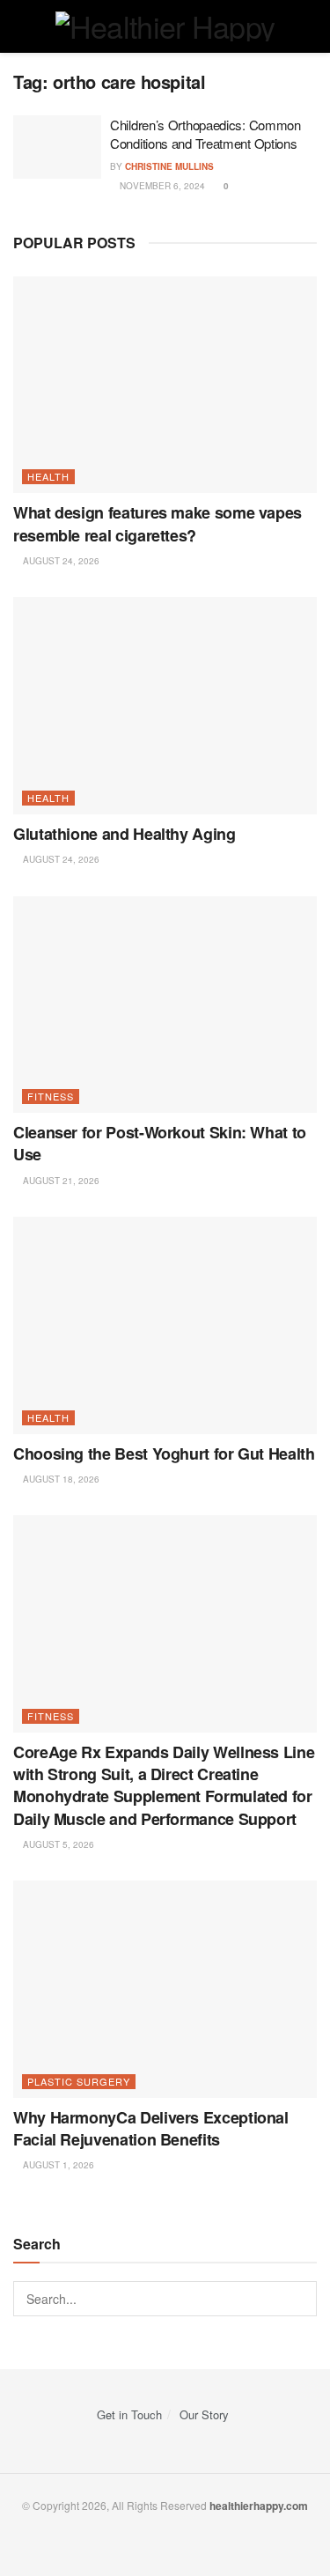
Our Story (204, 2414)
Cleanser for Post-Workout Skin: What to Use (160, 1143)
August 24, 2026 (60, 561)
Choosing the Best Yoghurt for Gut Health (164, 1454)
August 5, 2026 (57, 1844)
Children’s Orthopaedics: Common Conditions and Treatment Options (205, 134)
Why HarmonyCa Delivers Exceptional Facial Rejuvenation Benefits (151, 2128)
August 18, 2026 (60, 1479)
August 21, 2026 (60, 1181)
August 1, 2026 (57, 2165)
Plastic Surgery (79, 2081)
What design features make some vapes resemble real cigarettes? (158, 523)
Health (48, 476)
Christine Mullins (169, 166)
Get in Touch (129, 2414)
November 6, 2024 (161, 186)
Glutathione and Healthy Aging (125, 834)
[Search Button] (299, 2299)
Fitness (51, 1096)
